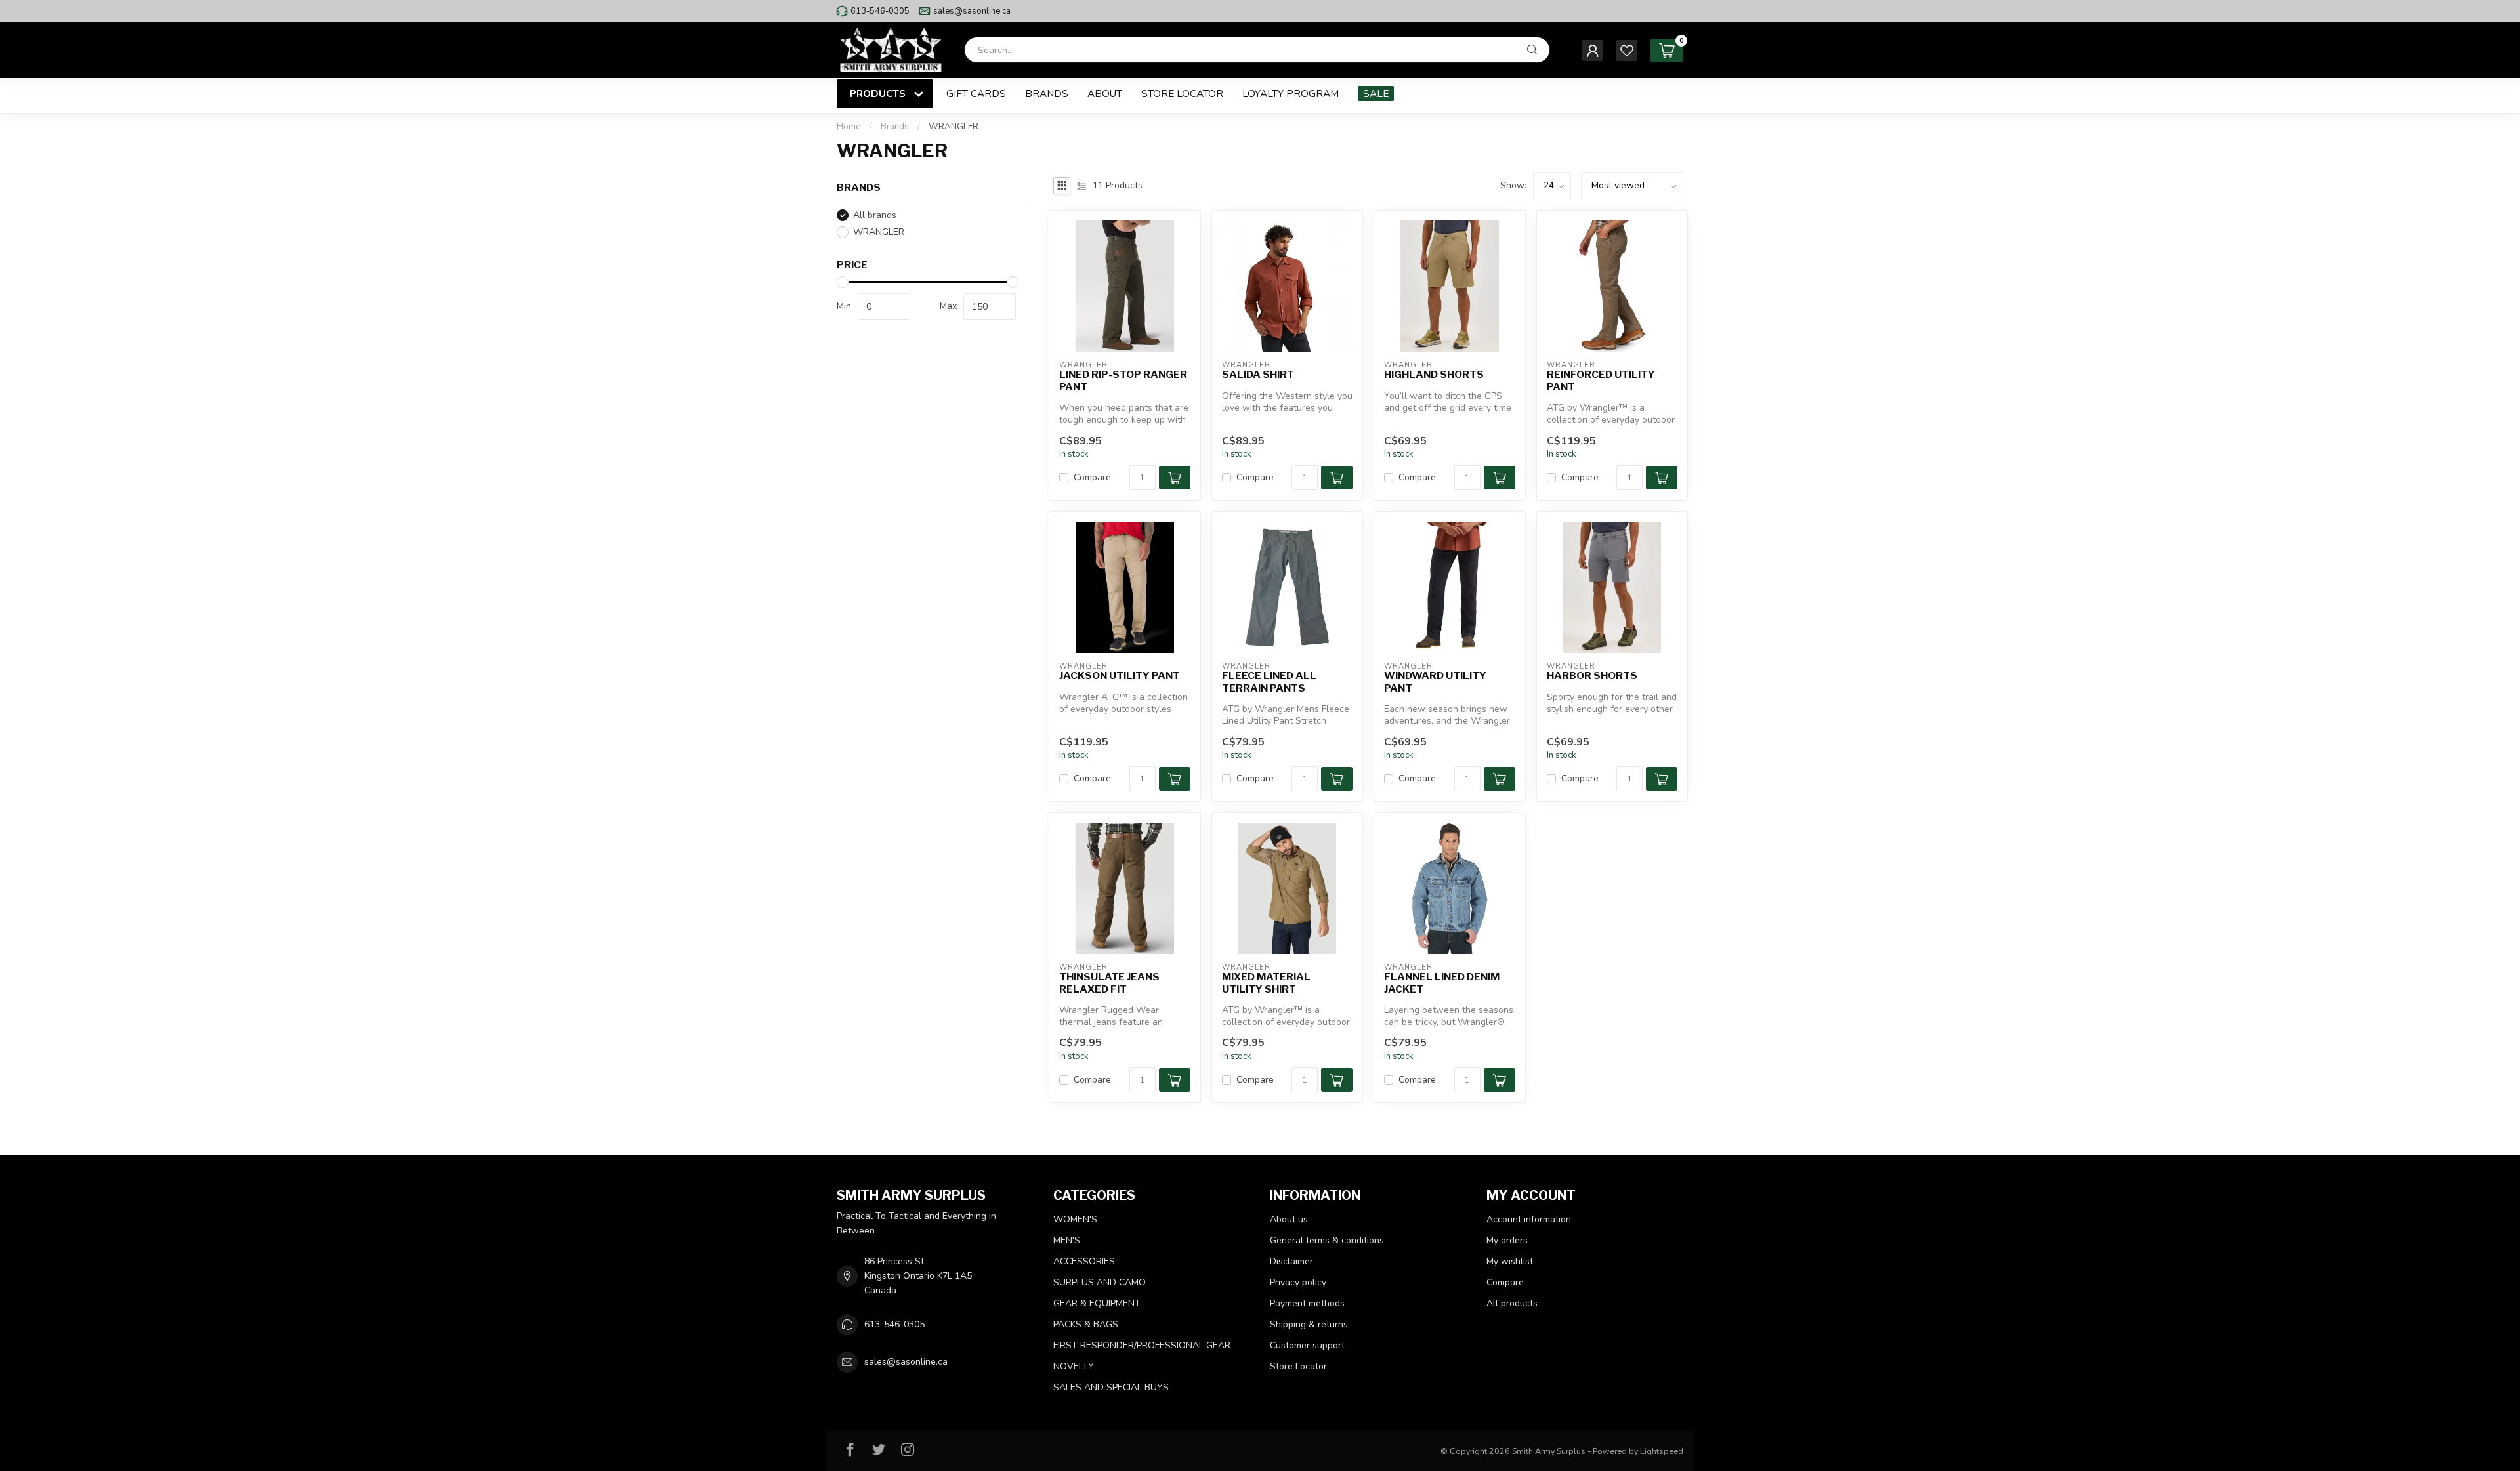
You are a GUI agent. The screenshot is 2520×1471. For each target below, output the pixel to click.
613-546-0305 (880, 11)
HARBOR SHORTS (1592, 676)
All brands (875, 215)
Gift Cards (976, 93)
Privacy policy (1298, 1282)
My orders (1507, 1240)
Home (849, 127)
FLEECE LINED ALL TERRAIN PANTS (1269, 682)
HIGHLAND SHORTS (1434, 375)
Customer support (1307, 1345)
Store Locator (1182, 93)
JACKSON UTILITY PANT (1120, 676)
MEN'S (1067, 1240)
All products (1512, 1303)
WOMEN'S (1075, 1219)
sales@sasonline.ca (972, 11)
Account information (1529, 1219)
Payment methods (1307, 1303)
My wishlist (1510, 1261)
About (1105, 93)
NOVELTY (1074, 1366)
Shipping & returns (1309, 1324)
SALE (1376, 93)
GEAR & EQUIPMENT (1097, 1303)
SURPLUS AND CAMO (1100, 1282)
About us (1289, 1219)
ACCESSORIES (1084, 1261)
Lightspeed (1662, 1451)
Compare (1092, 477)
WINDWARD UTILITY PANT (1435, 682)
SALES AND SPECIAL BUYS (1111, 1387)
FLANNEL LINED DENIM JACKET (1442, 983)
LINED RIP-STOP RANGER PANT (1123, 381)
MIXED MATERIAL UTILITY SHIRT (1266, 983)
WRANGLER (954, 127)
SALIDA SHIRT (1258, 375)
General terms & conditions (1327, 1240)
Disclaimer (1291, 1261)
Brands (1047, 93)
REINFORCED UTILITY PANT (1601, 381)
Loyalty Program (1291, 93)
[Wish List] (1627, 51)
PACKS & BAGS (1086, 1324)
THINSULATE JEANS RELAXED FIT (1109, 983)
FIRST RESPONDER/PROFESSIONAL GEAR (1142, 1345)
